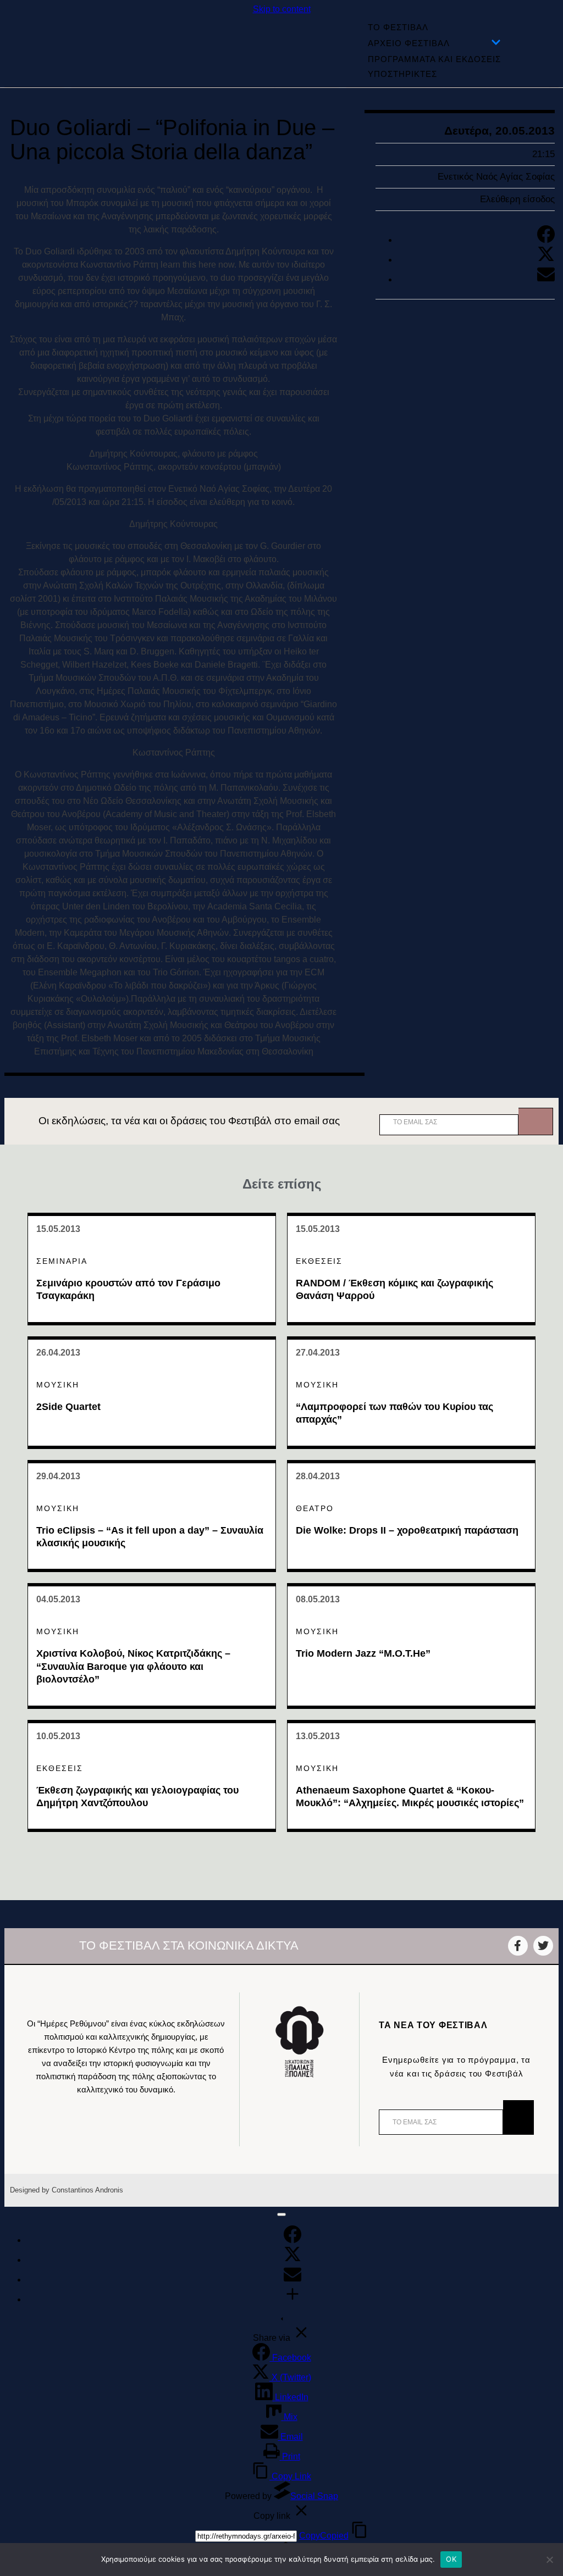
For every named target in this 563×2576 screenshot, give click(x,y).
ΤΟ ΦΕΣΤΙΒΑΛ (398, 27)
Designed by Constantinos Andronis (67, 2190)
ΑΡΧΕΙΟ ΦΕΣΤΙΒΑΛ (409, 43)
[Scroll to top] (281, 2214)
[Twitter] (546, 260)
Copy (324, 2536)
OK (451, 2559)
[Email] (546, 279)
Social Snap (314, 2496)
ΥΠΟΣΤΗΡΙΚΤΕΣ (402, 74)
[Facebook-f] (518, 1946)
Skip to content (282, 9)
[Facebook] (546, 240)
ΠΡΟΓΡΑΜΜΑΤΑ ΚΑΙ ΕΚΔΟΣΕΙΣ (434, 59)
